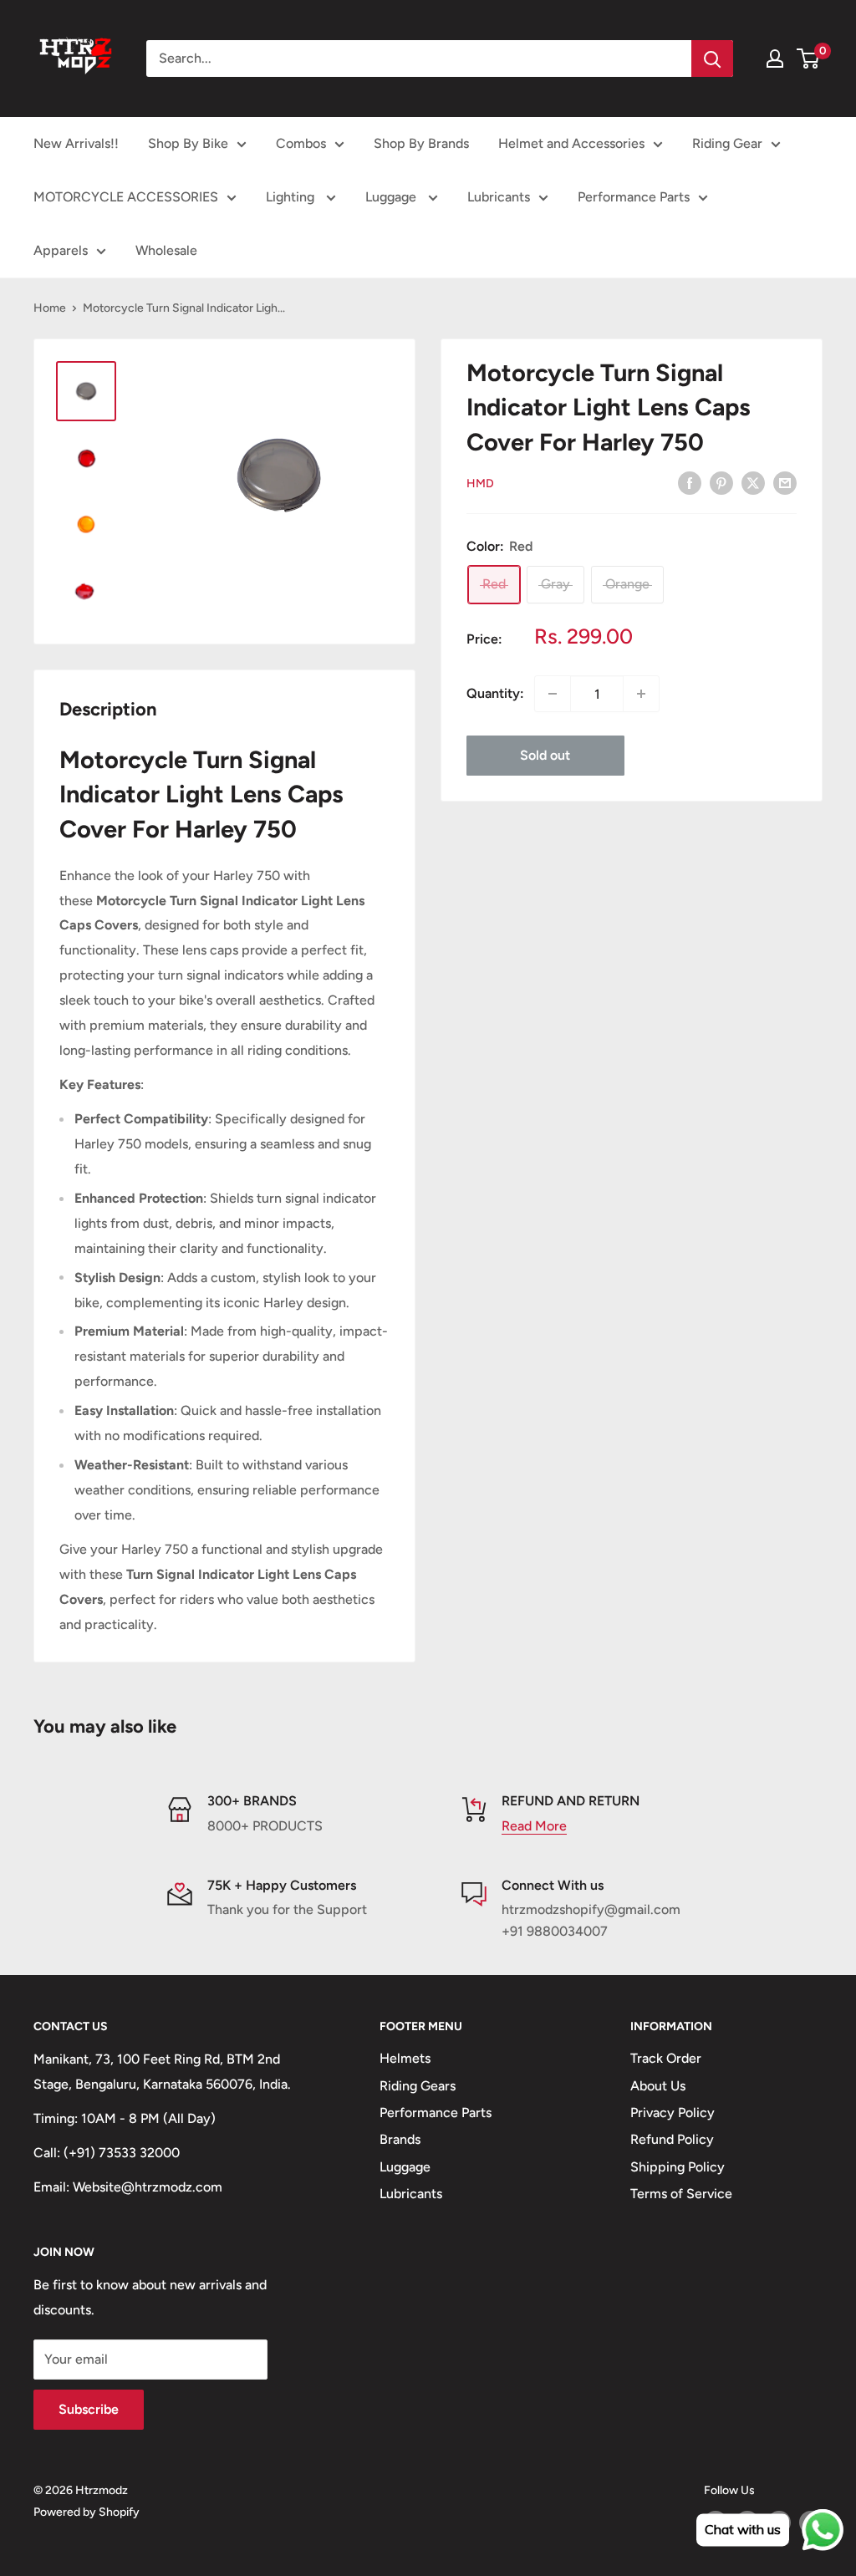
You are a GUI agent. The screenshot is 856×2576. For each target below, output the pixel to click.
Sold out (545, 755)
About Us (658, 2086)
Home (50, 308)
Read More (534, 1826)
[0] (809, 59)
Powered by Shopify (87, 2512)
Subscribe (89, 2409)
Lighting (292, 197)
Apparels (61, 250)
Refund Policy (672, 2139)
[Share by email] (785, 482)
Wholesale (166, 250)
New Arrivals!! (76, 143)
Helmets (405, 2058)
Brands (400, 2139)
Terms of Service (681, 2194)
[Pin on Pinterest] (721, 482)
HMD (480, 484)
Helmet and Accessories (571, 143)
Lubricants (499, 197)
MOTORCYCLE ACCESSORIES (126, 197)
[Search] (712, 59)
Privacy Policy (673, 2113)
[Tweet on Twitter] (753, 482)
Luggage (392, 197)
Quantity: (495, 693)
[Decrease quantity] (553, 694)
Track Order (666, 2058)
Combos (301, 143)
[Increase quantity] (641, 694)
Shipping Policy (678, 2167)
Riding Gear (727, 143)
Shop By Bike (188, 143)
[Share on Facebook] (690, 482)
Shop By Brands (421, 143)
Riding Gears (418, 2086)
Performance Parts (634, 197)
